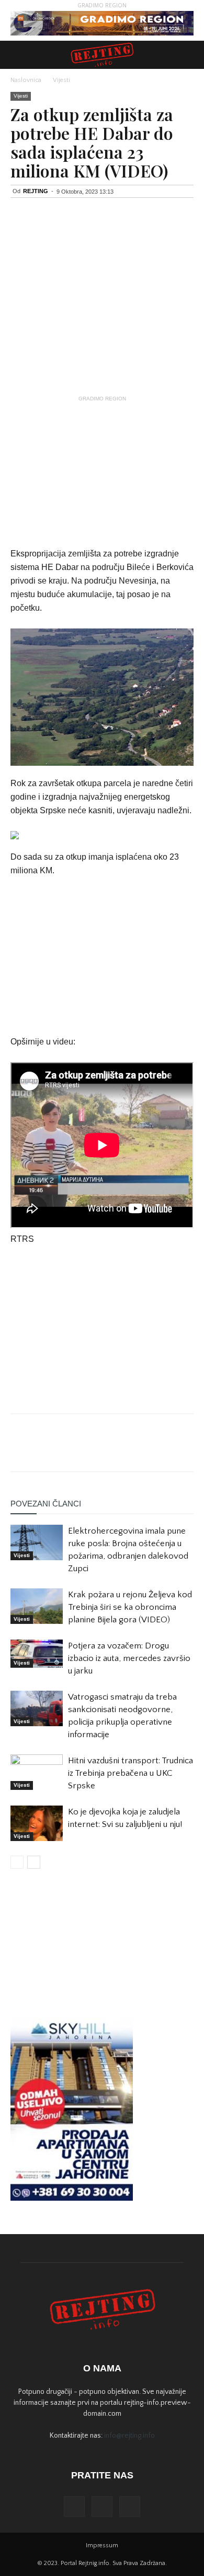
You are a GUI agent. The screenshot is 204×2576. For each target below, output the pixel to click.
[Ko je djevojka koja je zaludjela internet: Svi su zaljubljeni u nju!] (37, 1824)
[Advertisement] (102, 471)
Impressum (102, 2545)
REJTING (36, 191)
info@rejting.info (129, 2436)
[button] (189, 55)
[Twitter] (102, 2507)
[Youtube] (130, 2507)
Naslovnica (26, 80)
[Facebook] (74, 2507)
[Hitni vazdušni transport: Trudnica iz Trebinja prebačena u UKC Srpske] (37, 1772)
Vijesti (61, 80)
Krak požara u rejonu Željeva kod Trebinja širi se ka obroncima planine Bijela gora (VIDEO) (130, 1607)
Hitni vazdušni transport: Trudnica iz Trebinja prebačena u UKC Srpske (131, 1773)
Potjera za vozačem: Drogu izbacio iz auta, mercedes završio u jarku (129, 1658)
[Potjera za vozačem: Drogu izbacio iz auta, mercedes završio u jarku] (37, 1654)
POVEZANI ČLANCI (46, 1504)
